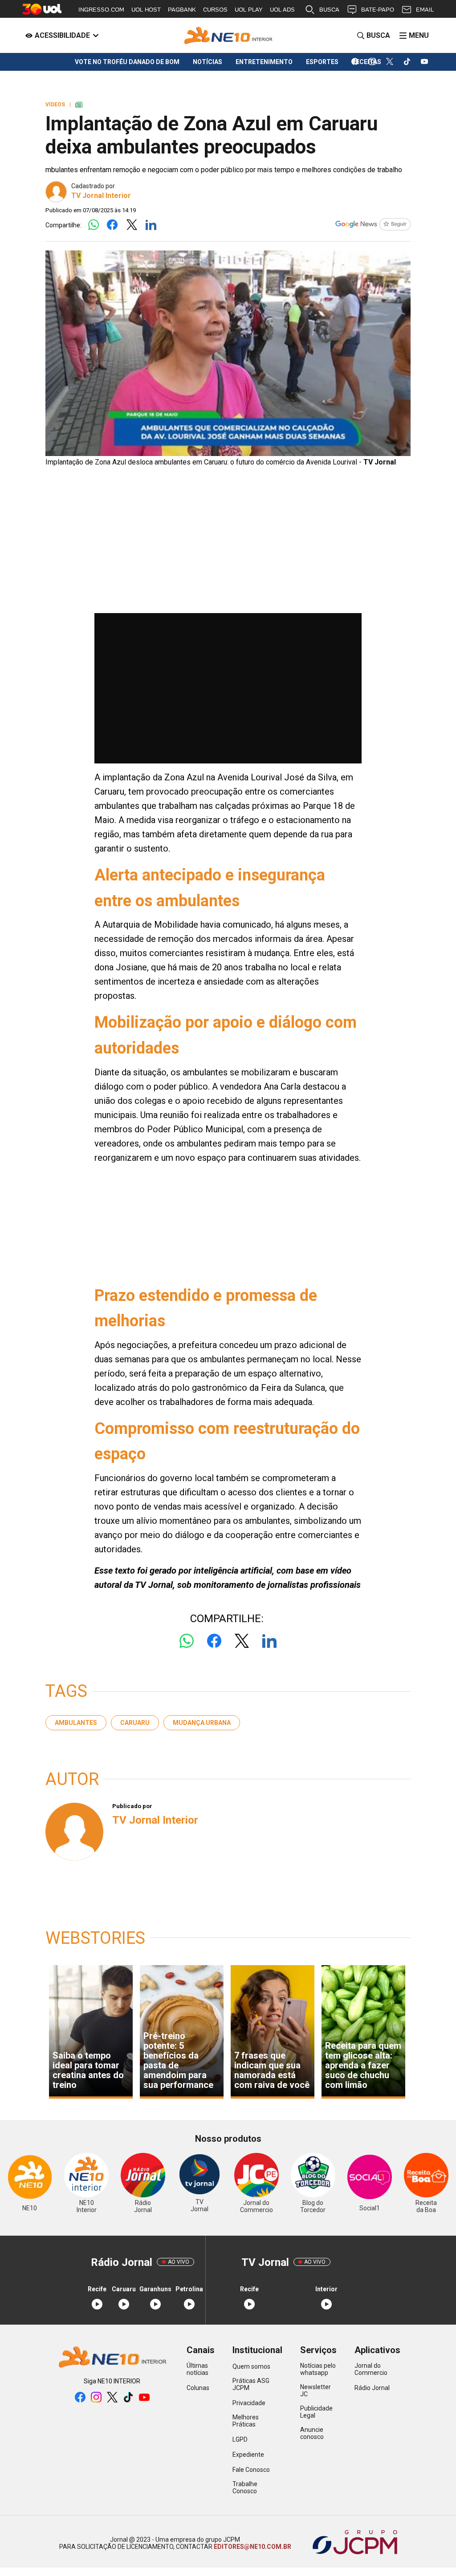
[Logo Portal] (228, 35)
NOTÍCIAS (208, 62)
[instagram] (373, 62)
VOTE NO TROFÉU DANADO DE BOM (127, 62)
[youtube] (425, 62)
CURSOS (215, 10)
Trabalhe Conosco (245, 2487)
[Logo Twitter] (132, 225)
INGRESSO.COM (101, 10)
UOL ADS (282, 10)
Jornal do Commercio (371, 2369)
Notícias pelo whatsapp (318, 2369)
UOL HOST (146, 10)
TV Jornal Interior (101, 196)
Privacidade (249, 2403)
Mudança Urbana (202, 1723)
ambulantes (76, 1723)
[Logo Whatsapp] (93, 225)
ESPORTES (322, 62)
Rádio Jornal (372, 2388)
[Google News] (373, 225)
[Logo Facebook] (112, 225)
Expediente (248, 2455)
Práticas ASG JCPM (251, 2384)
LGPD (240, 2439)
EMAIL (425, 10)
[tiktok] (407, 62)
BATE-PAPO (378, 10)
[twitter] (390, 62)
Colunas (198, 2388)
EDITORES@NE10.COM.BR (252, 2547)
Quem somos (251, 2366)
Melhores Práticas (246, 2421)
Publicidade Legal (316, 2412)
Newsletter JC (316, 2390)
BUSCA (329, 10)
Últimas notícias (197, 2369)
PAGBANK (182, 10)
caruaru (135, 1723)
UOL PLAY (249, 10)
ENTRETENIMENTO (264, 62)
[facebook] (355, 62)
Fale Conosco (251, 2470)
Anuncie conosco (312, 2433)
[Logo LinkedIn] (151, 225)
